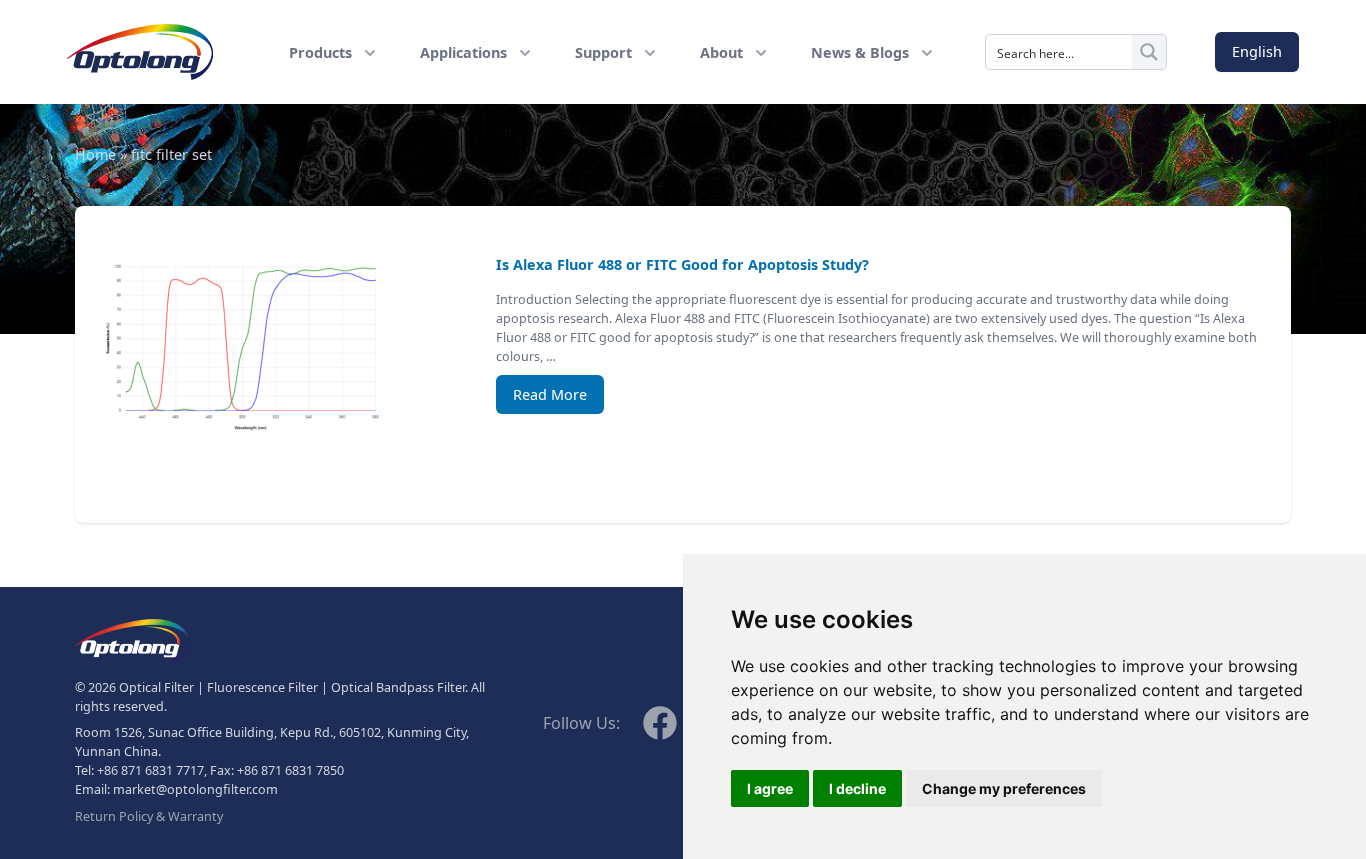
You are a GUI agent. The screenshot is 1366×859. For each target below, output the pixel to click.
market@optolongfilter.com (195, 789)
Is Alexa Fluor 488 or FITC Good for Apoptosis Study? (682, 264)
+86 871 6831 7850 (290, 770)
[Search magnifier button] (1149, 52)
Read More (550, 394)
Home (95, 154)
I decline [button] (857, 788)
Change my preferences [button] (1004, 788)
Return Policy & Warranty (149, 816)
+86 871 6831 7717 (150, 770)
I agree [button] (770, 788)
